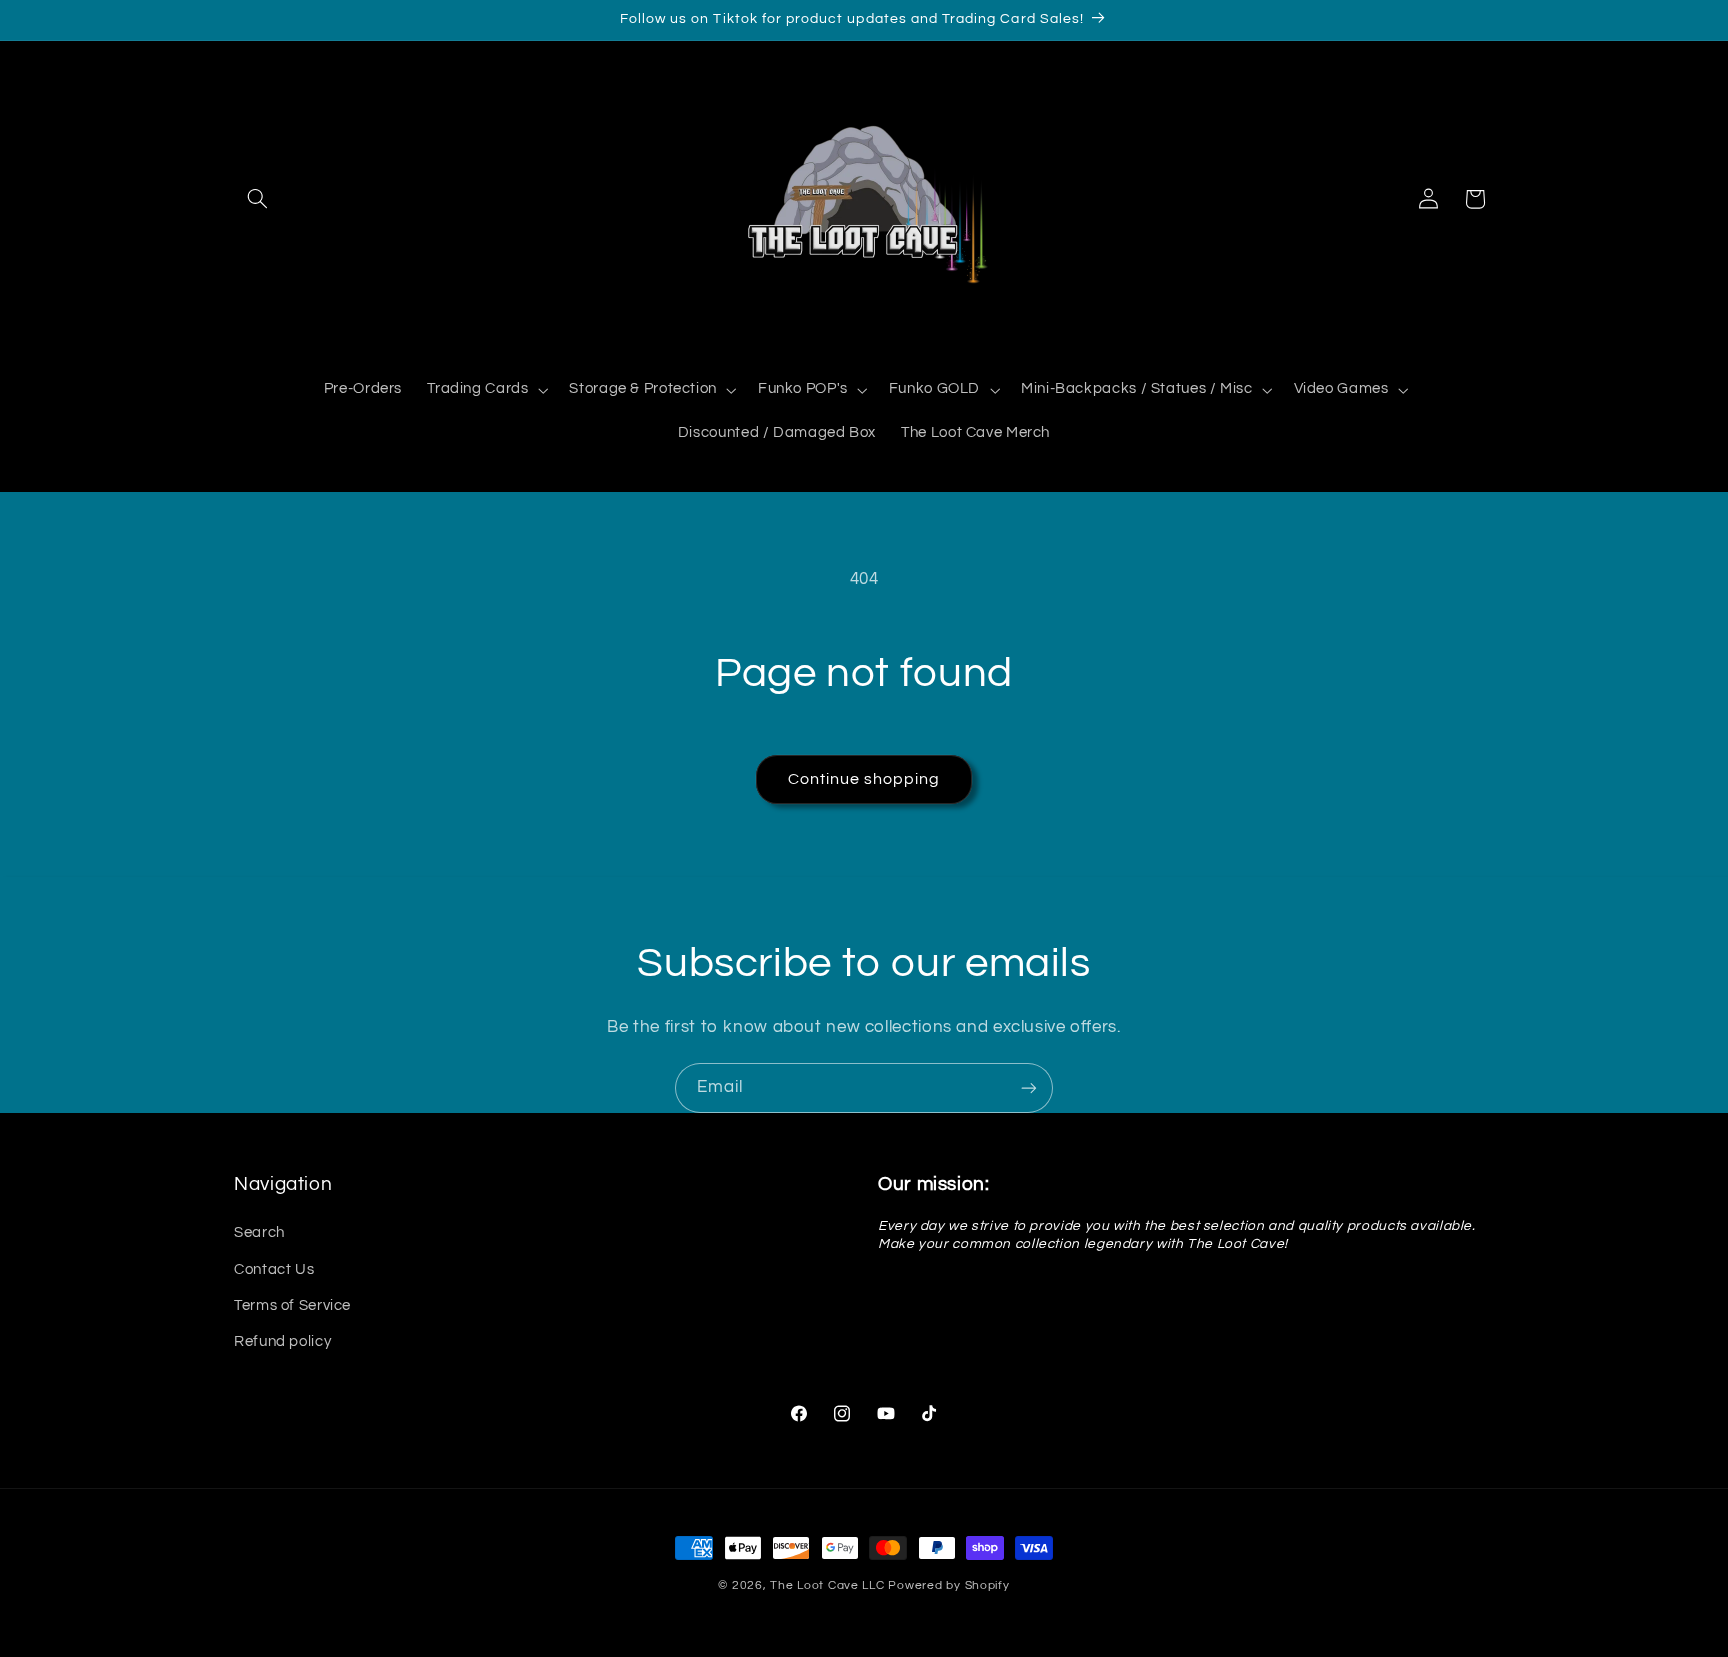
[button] (257, 199)
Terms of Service (292, 1305)
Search (259, 1233)
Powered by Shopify (948, 1585)
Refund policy (282, 1342)
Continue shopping (864, 779)
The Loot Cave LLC (827, 1585)
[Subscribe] (1029, 1087)
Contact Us (274, 1269)
